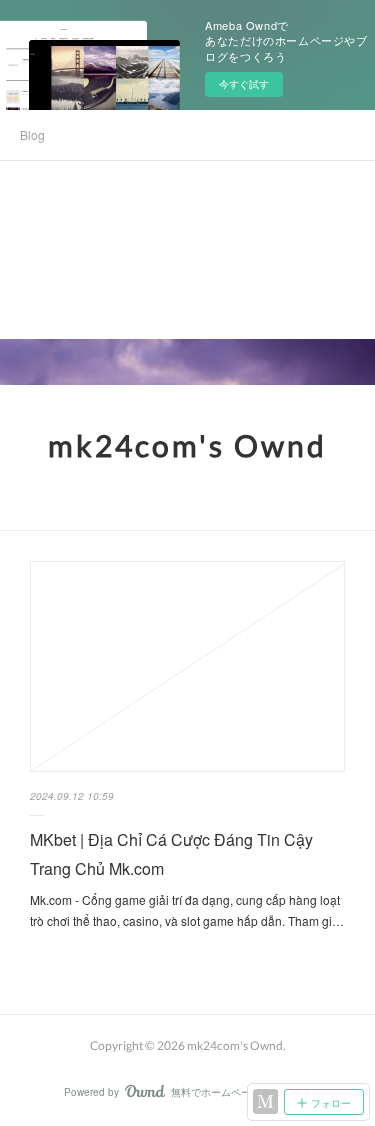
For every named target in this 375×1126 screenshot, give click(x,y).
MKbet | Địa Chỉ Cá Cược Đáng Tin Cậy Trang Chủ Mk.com (171, 854)
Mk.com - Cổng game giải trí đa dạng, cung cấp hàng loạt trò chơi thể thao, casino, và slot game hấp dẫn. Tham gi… (187, 910)
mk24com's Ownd (187, 445)
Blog (32, 134)
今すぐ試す (244, 84)
